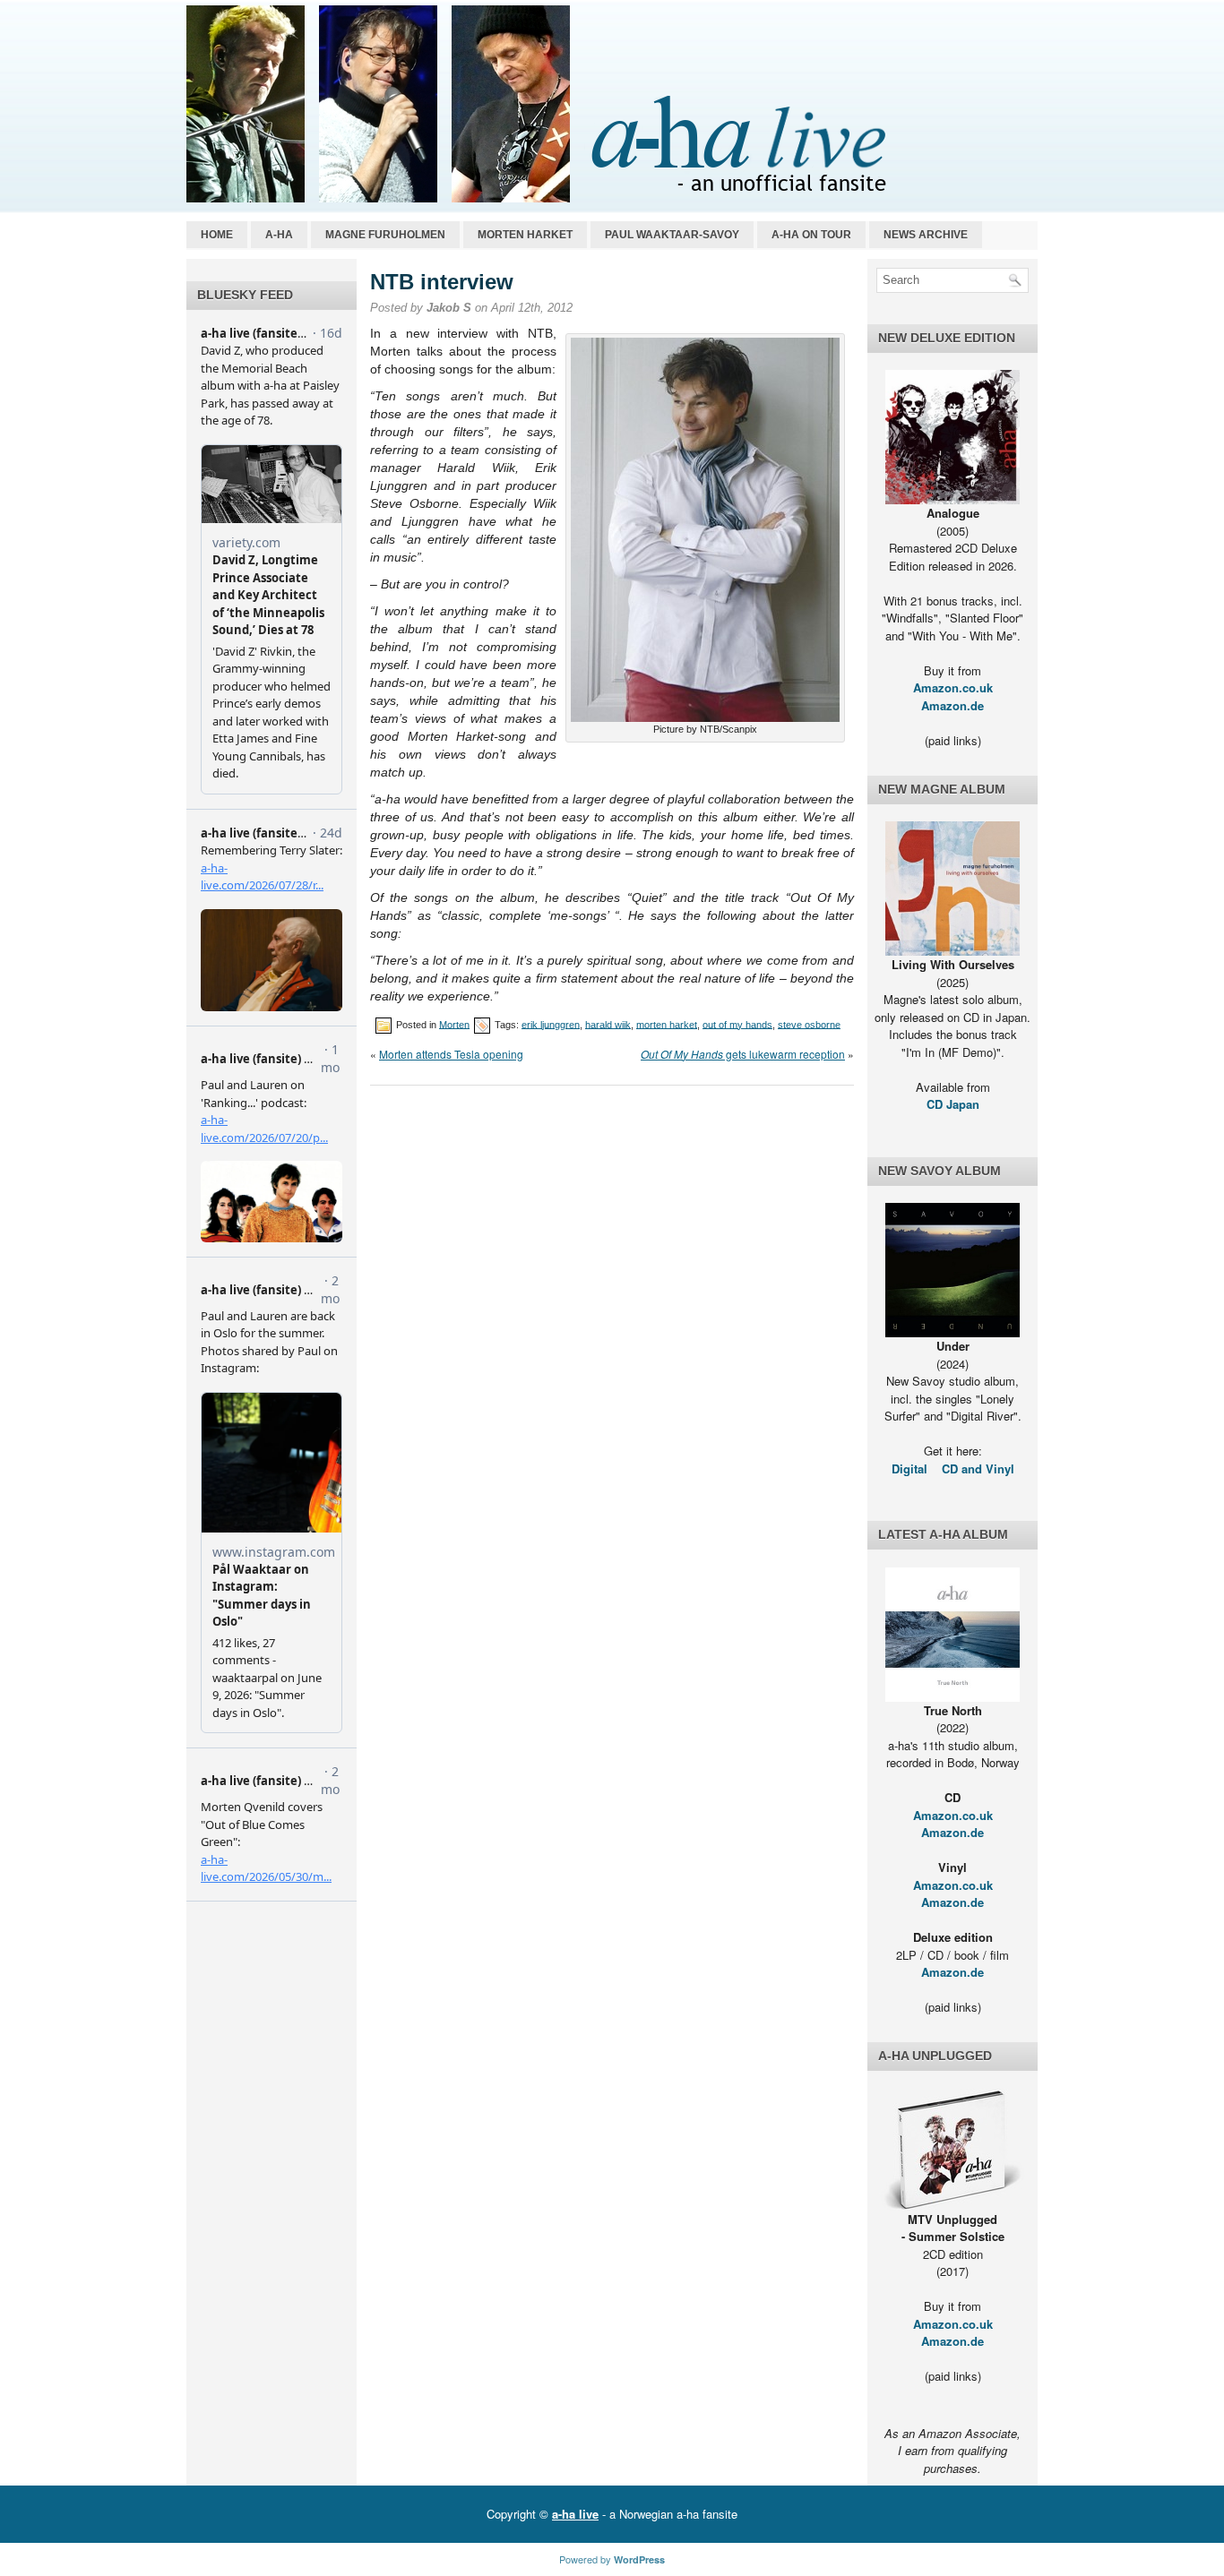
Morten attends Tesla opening (451, 1054)
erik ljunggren (551, 1024)
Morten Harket (525, 235)
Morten (454, 1024)
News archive (926, 235)
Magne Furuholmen (385, 235)
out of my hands (737, 1024)
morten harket (667, 1024)
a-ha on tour (811, 235)
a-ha (279, 235)
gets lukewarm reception (743, 1054)
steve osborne (809, 1024)
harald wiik (608, 1024)
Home (217, 235)
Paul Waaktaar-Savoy (672, 235)
